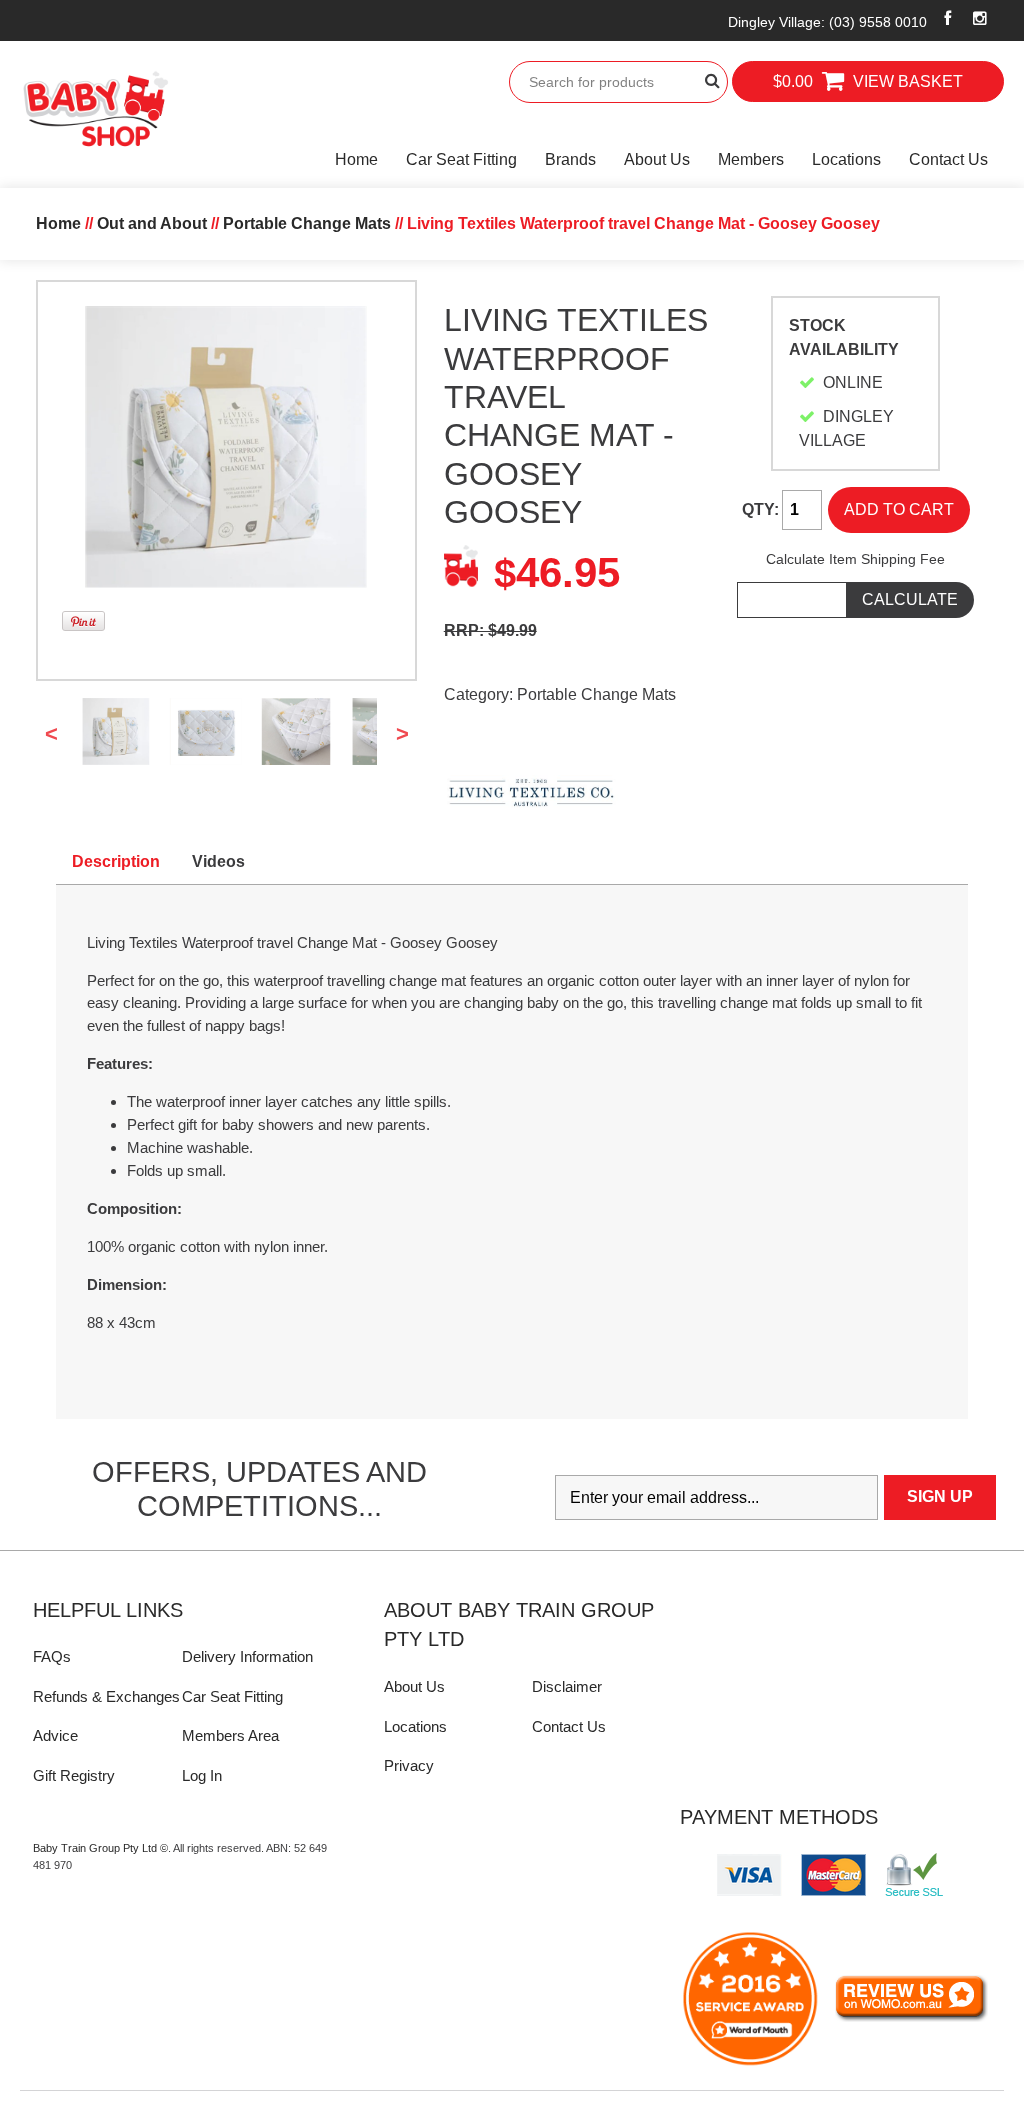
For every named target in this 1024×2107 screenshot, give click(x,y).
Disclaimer (567, 1686)
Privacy (409, 1765)
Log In (202, 1775)
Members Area (230, 1735)
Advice (55, 1735)
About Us (657, 159)
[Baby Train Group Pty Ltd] (95, 109)
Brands (570, 159)
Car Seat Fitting (461, 159)
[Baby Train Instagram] (979, 18)
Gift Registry (74, 1775)
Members (751, 159)
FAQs (52, 1656)
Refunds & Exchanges (106, 1696)
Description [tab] (116, 861)
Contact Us (948, 159)
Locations (846, 159)
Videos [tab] (218, 861)
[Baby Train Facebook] (948, 18)
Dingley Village (827, 22)
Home (356, 159)
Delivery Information (247, 1656)
